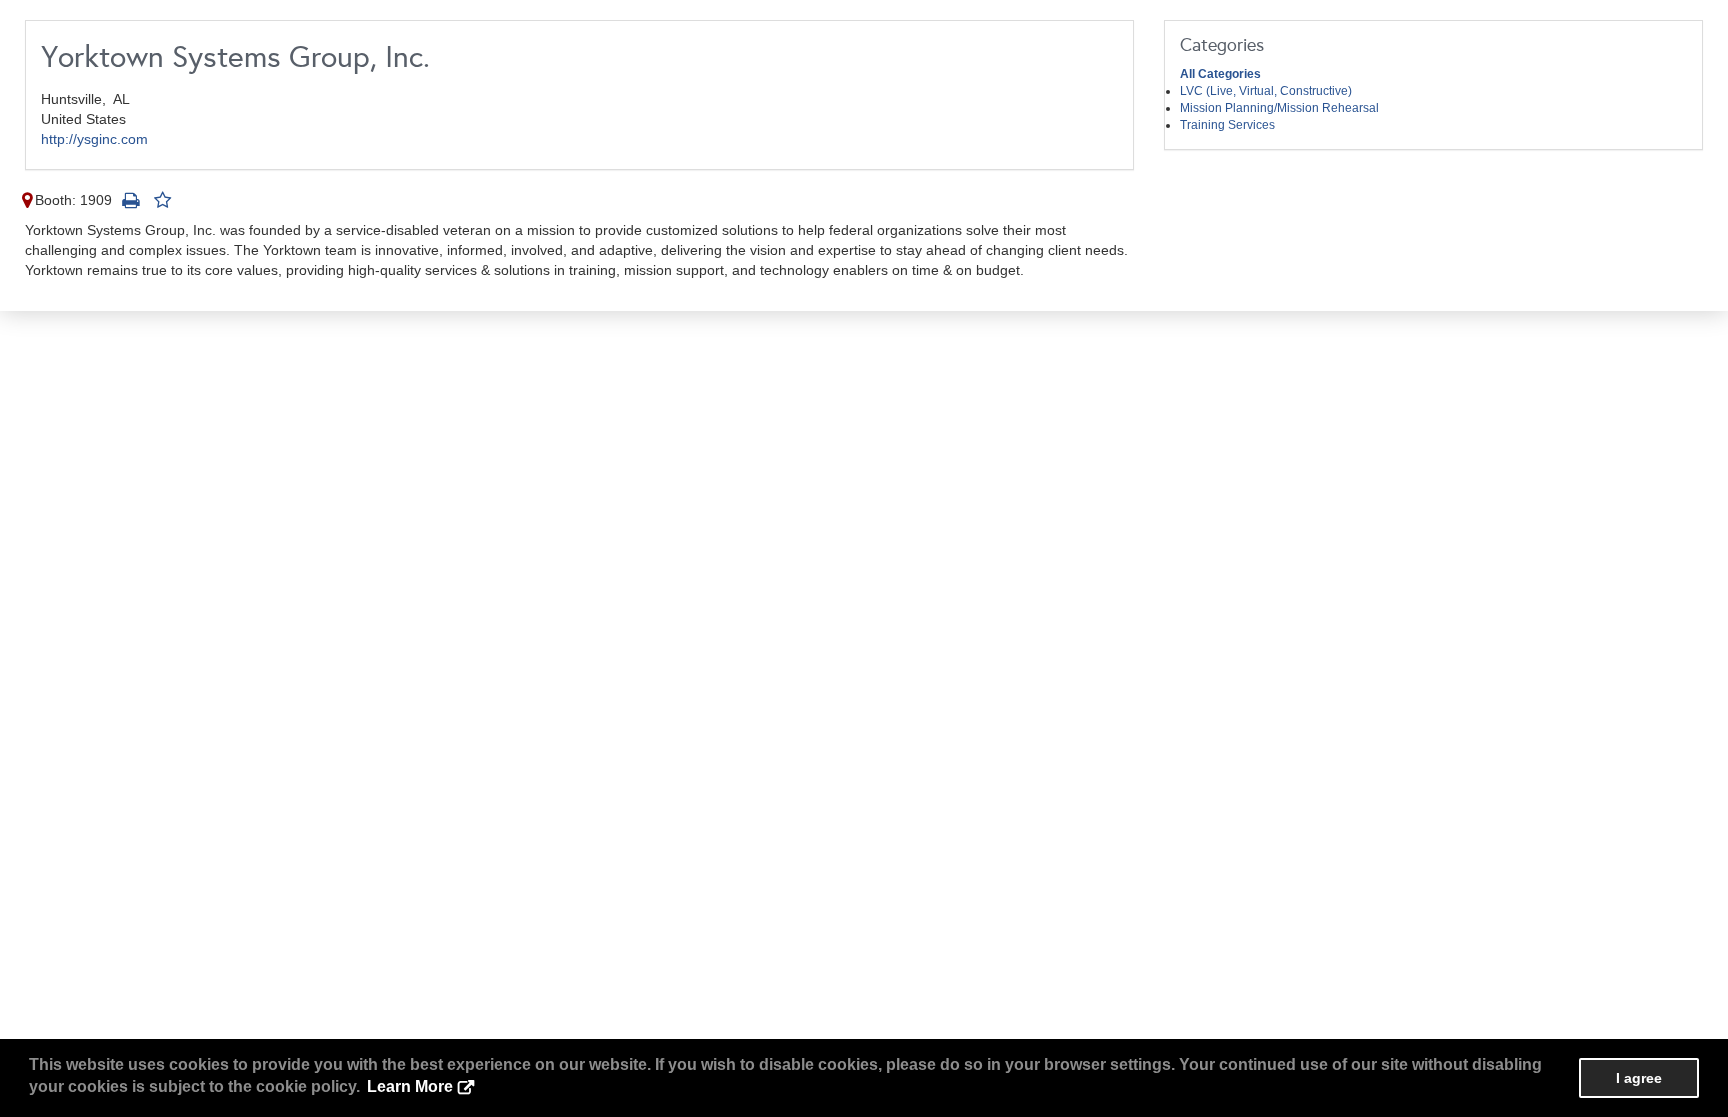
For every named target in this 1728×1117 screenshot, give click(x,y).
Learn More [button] (410, 1086)
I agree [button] (1639, 1078)
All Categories (1220, 74)
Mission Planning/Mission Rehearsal (1279, 108)
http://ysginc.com (94, 139)
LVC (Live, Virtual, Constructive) (1266, 91)
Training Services (1227, 125)
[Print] (130, 200)
